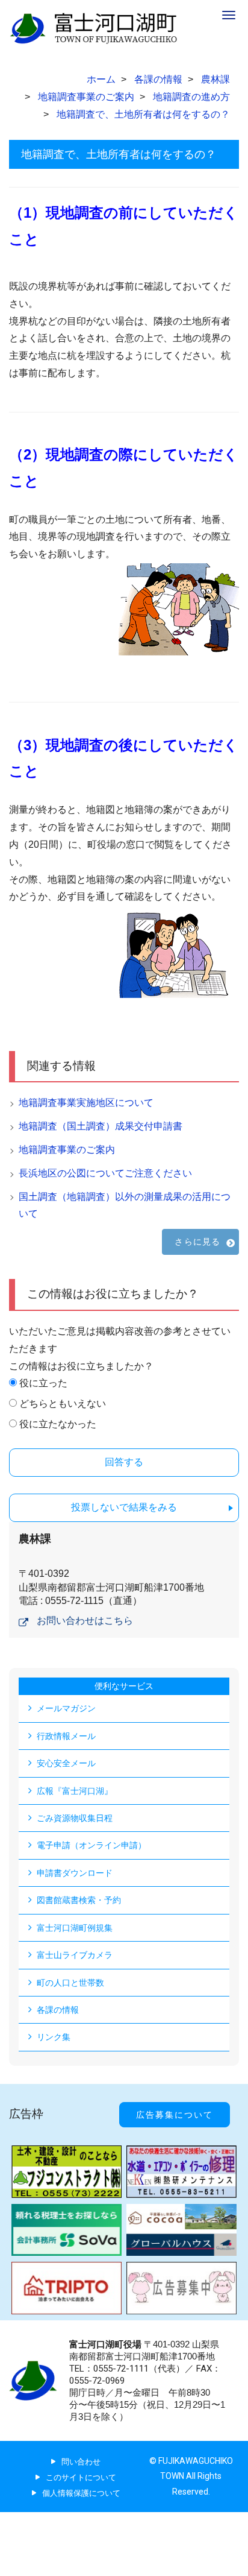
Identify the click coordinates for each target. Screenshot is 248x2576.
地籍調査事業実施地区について (86, 1103)
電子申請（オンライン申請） (91, 1845)
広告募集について (175, 2115)
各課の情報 (58, 2010)
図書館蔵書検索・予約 (79, 1900)
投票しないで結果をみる (124, 1507)
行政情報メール (66, 1736)
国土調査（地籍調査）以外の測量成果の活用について (125, 1205)
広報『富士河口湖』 (75, 1791)
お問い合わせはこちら (85, 1621)
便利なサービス (124, 1686)
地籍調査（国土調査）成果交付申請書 (101, 1126)
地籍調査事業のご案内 (67, 1150)
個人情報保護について (81, 2493)
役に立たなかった (58, 1424)
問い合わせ (81, 2462)
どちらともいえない (63, 1403)
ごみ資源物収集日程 (75, 1818)
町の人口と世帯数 (70, 1983)
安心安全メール (66, 1763)
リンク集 (54, 2037)
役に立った (43, 1383)
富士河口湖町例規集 (75, 1928)
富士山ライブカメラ (75, 1955)
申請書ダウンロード (75, 1873)
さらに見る (197, 1242)
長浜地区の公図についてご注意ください (105, 1173)
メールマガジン (66, 1708)
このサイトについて (81, 2477)
